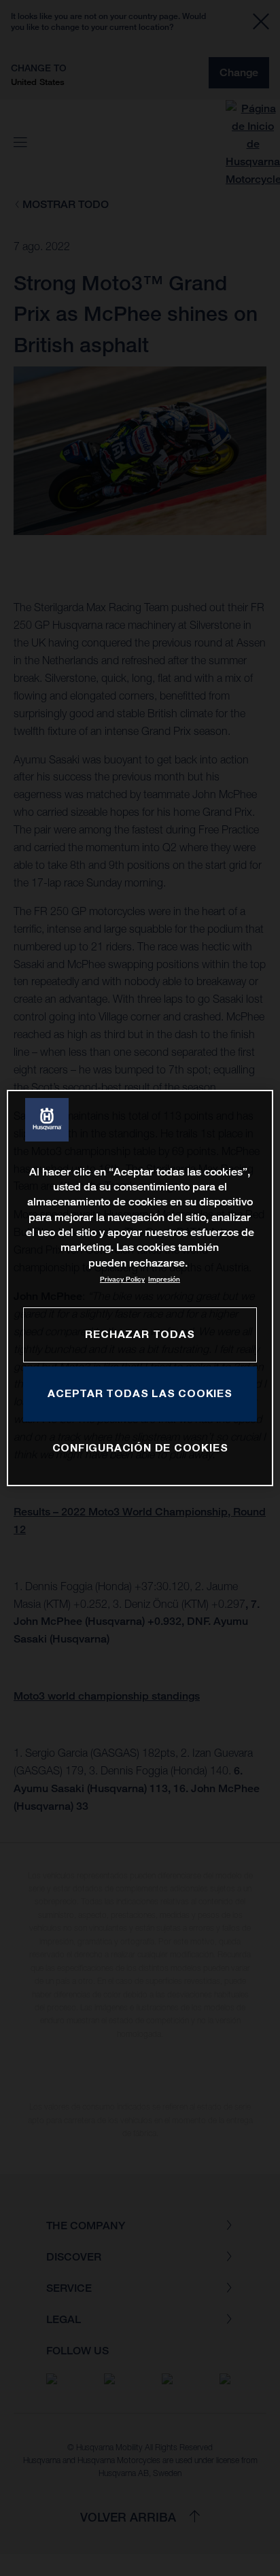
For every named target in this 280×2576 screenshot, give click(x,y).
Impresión (164, 1279)
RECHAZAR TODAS (140, 1334)
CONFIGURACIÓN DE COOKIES (140, 1447)
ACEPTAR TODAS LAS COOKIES (140, 1393)
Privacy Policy (122, 1279)
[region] (140, 1288)
